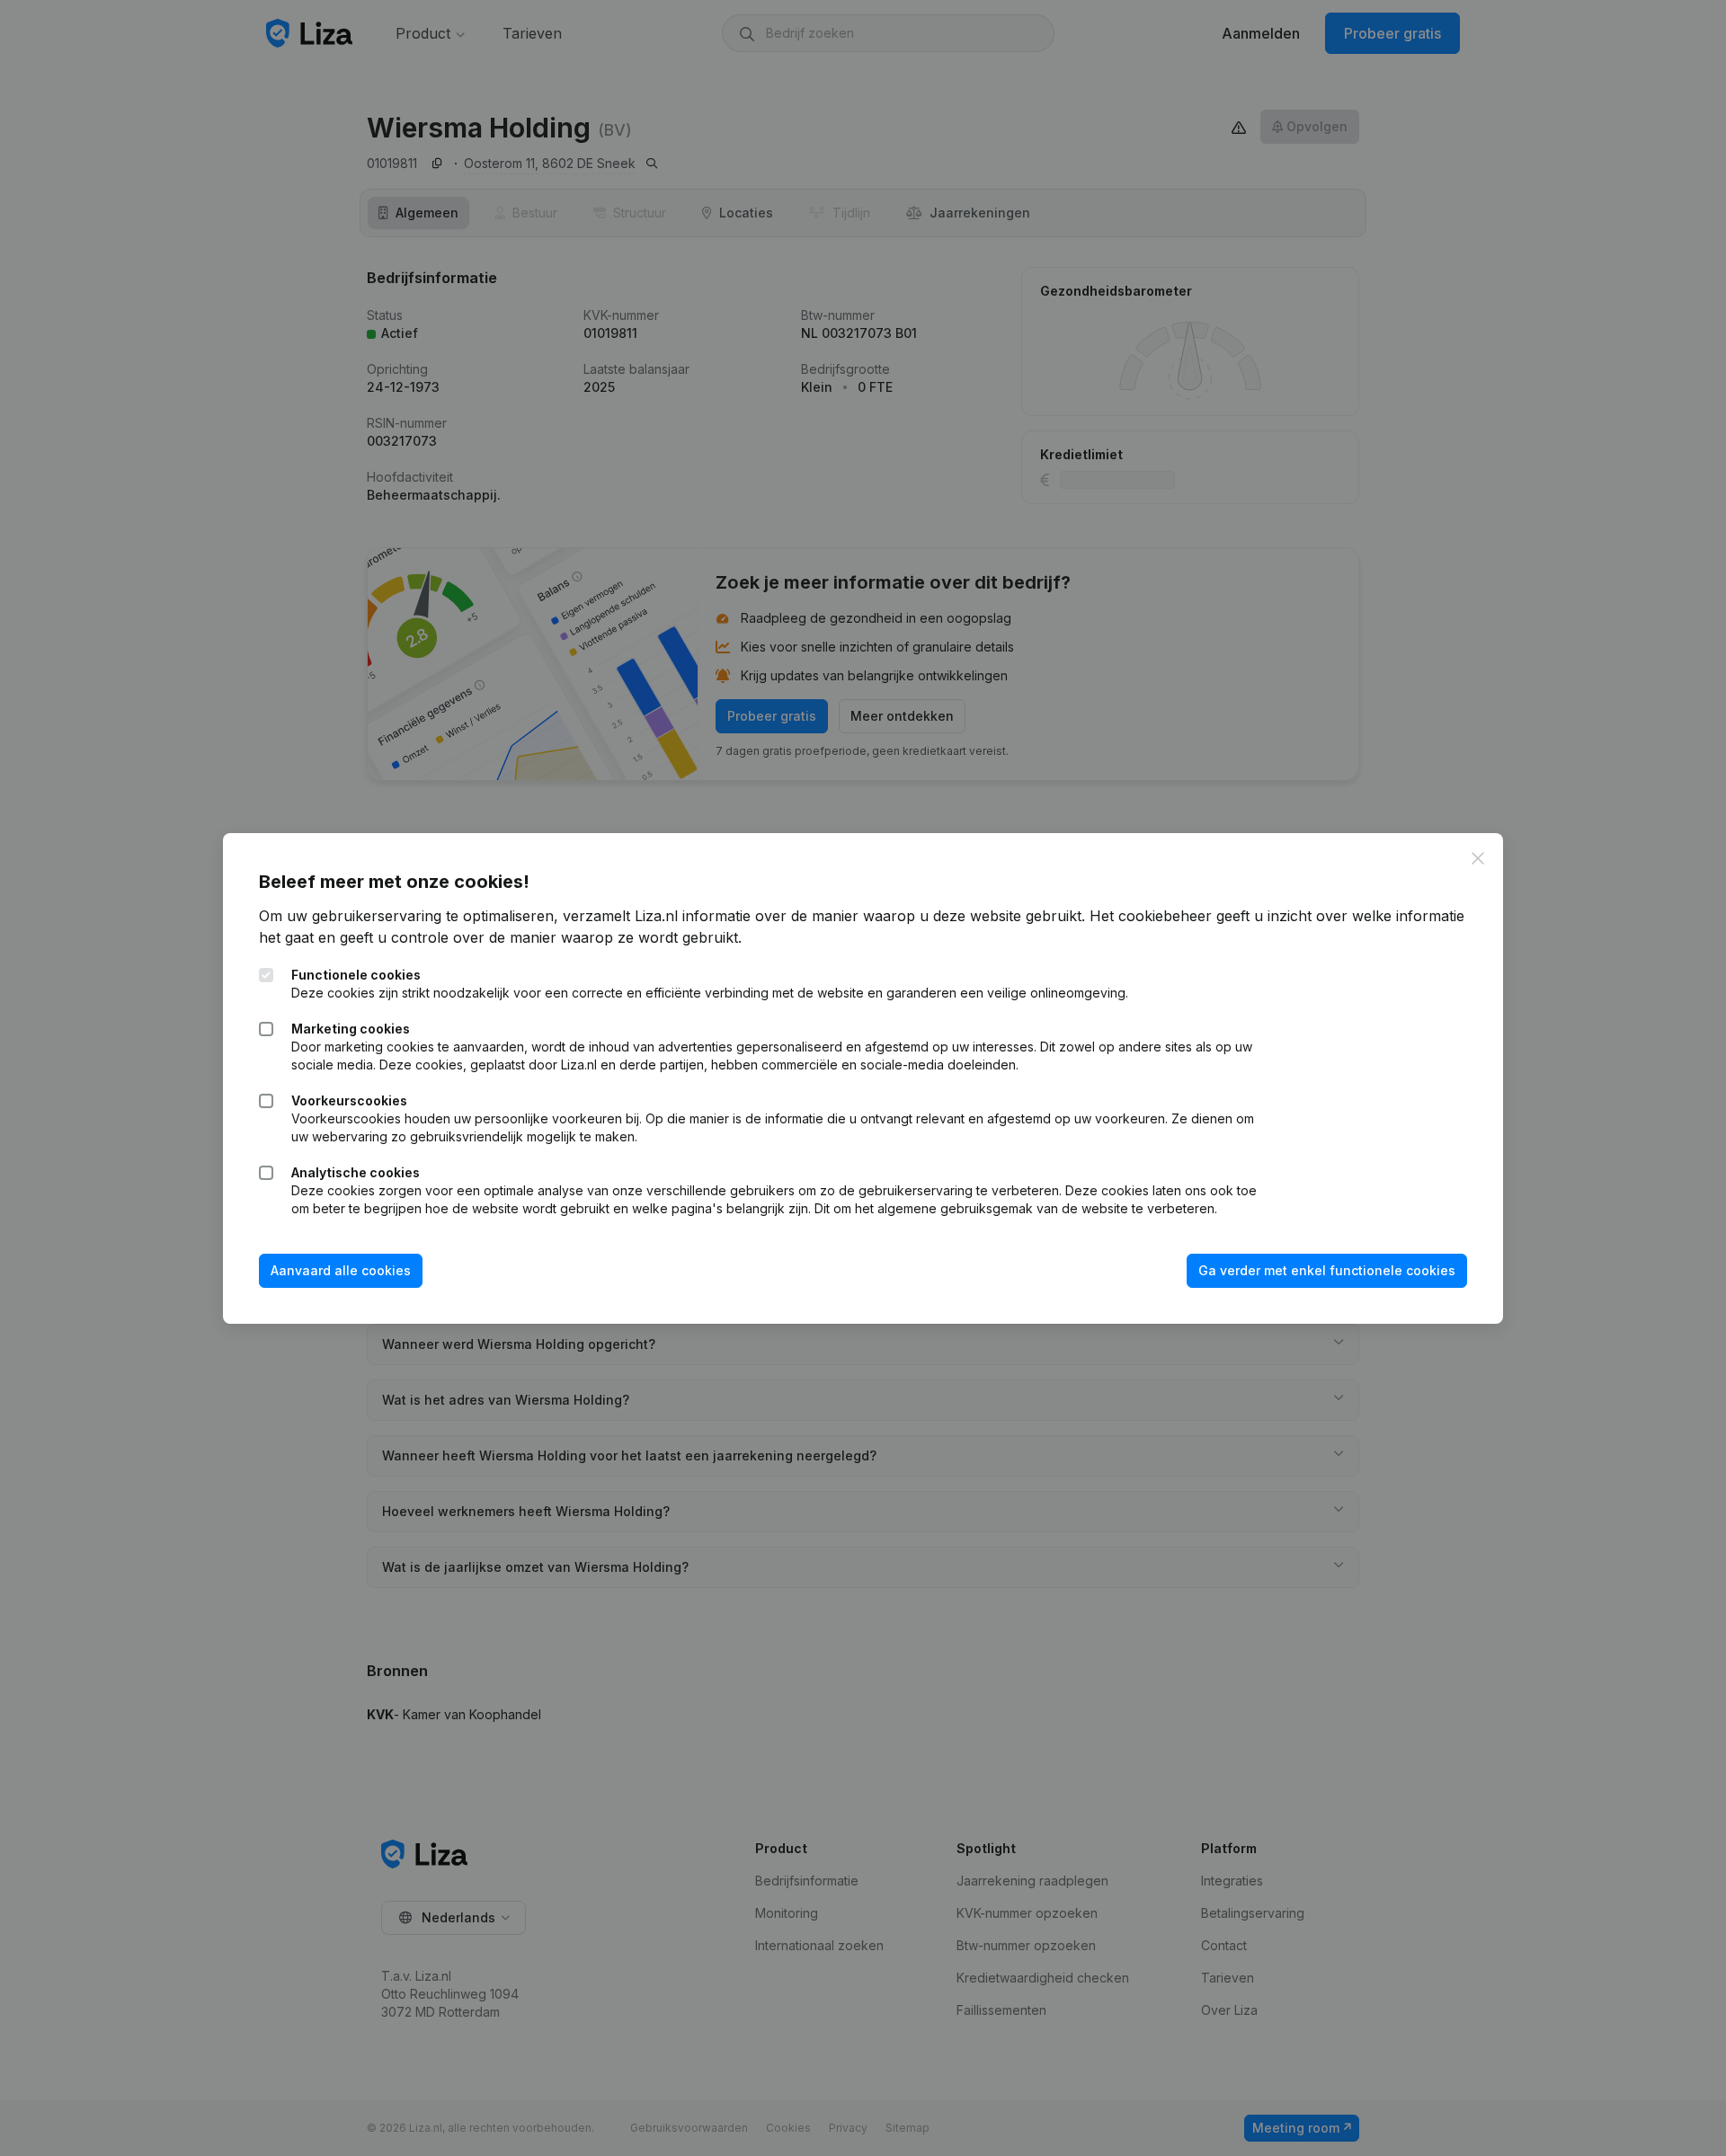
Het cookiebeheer (1151, 916)
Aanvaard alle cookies (341, 1270)
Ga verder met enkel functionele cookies (1327, 1270)
